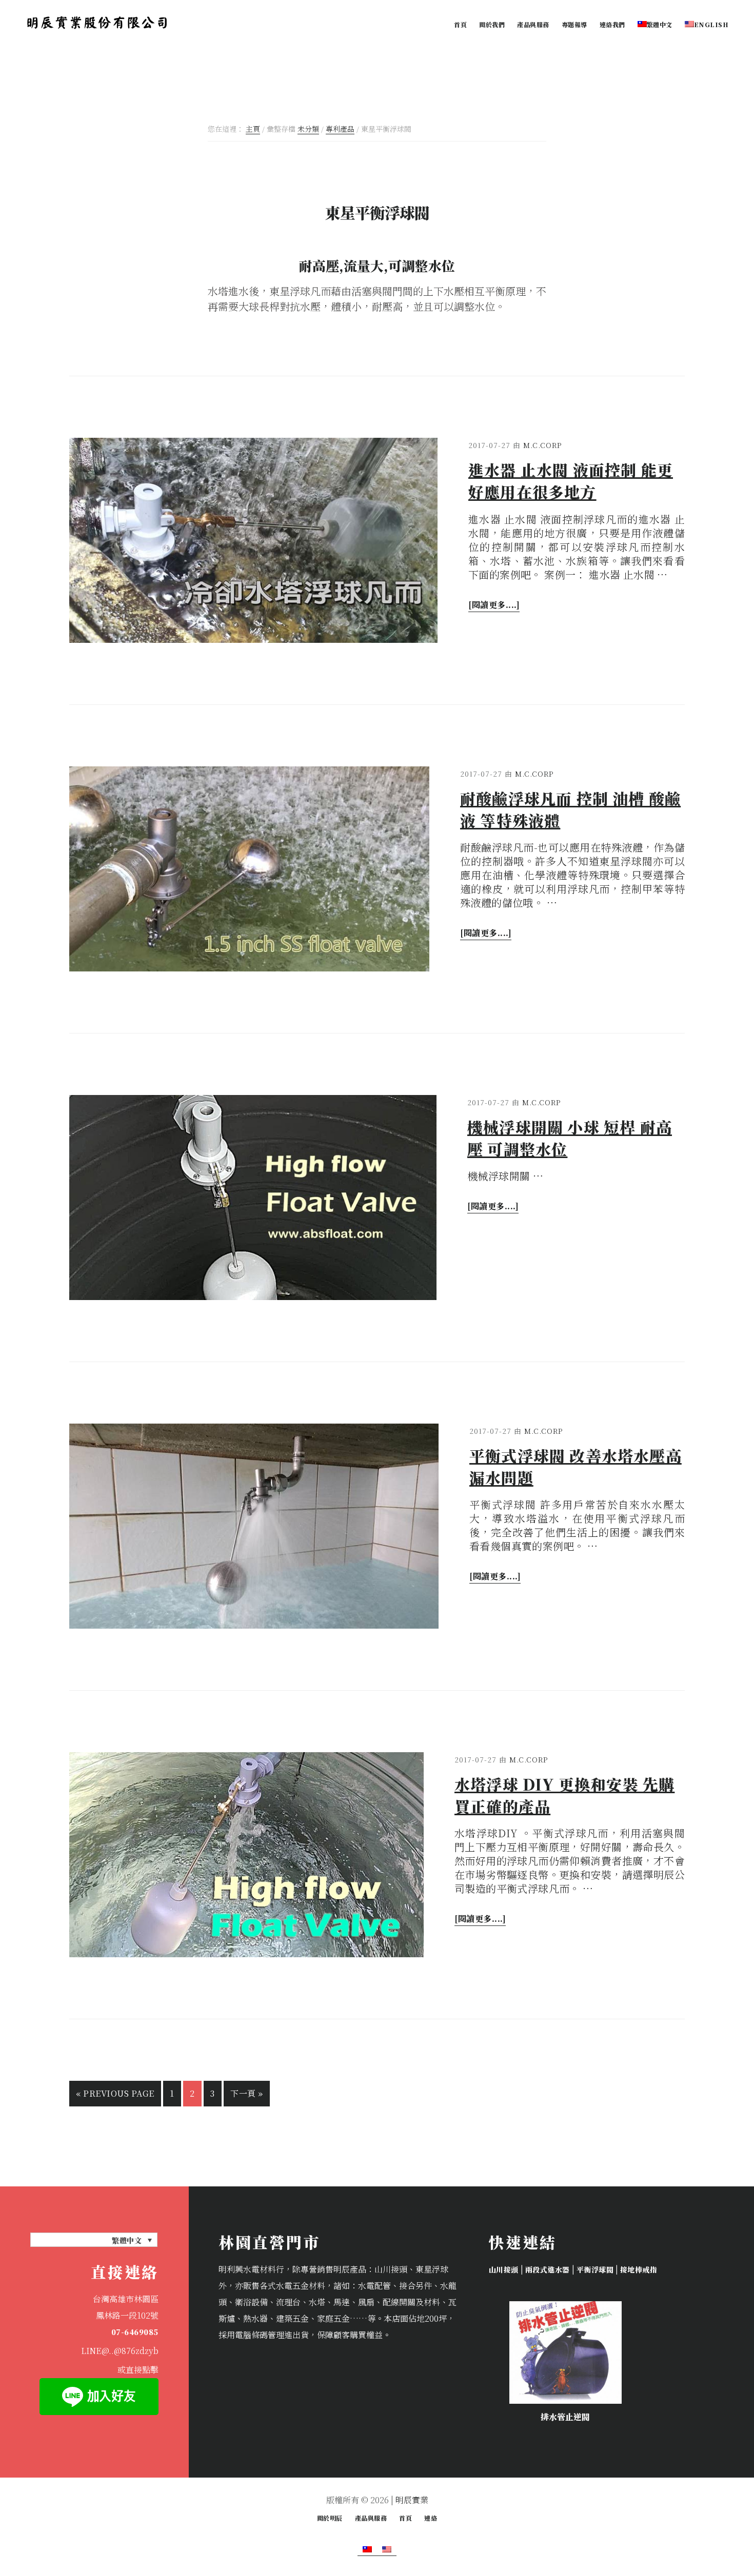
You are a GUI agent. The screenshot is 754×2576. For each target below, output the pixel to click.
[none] (94, 2240)
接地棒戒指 (638, 2269)
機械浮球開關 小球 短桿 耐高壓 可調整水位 (570, 1138)
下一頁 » (246, 2090)
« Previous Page (115, 2090)
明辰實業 (412, 2500)
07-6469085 (135, 2332)
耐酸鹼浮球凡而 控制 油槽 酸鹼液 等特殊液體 (570, 809)
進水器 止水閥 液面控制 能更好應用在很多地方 (571, 481)
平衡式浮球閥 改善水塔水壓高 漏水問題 (576, 1466)
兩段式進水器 (548, 2269)
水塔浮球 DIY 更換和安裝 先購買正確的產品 (564, 1795)
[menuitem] (655, 24)
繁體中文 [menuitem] (127, 2240)
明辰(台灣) (97, 23)
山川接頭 (504, 2269)
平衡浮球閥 (595, 2269)
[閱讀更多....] (494, 604)
